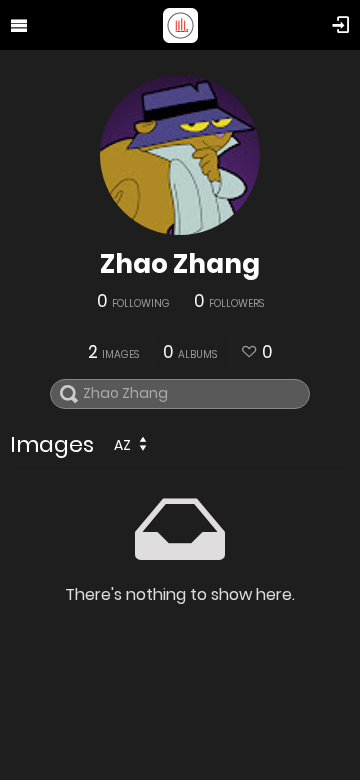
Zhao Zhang (180, 264)
